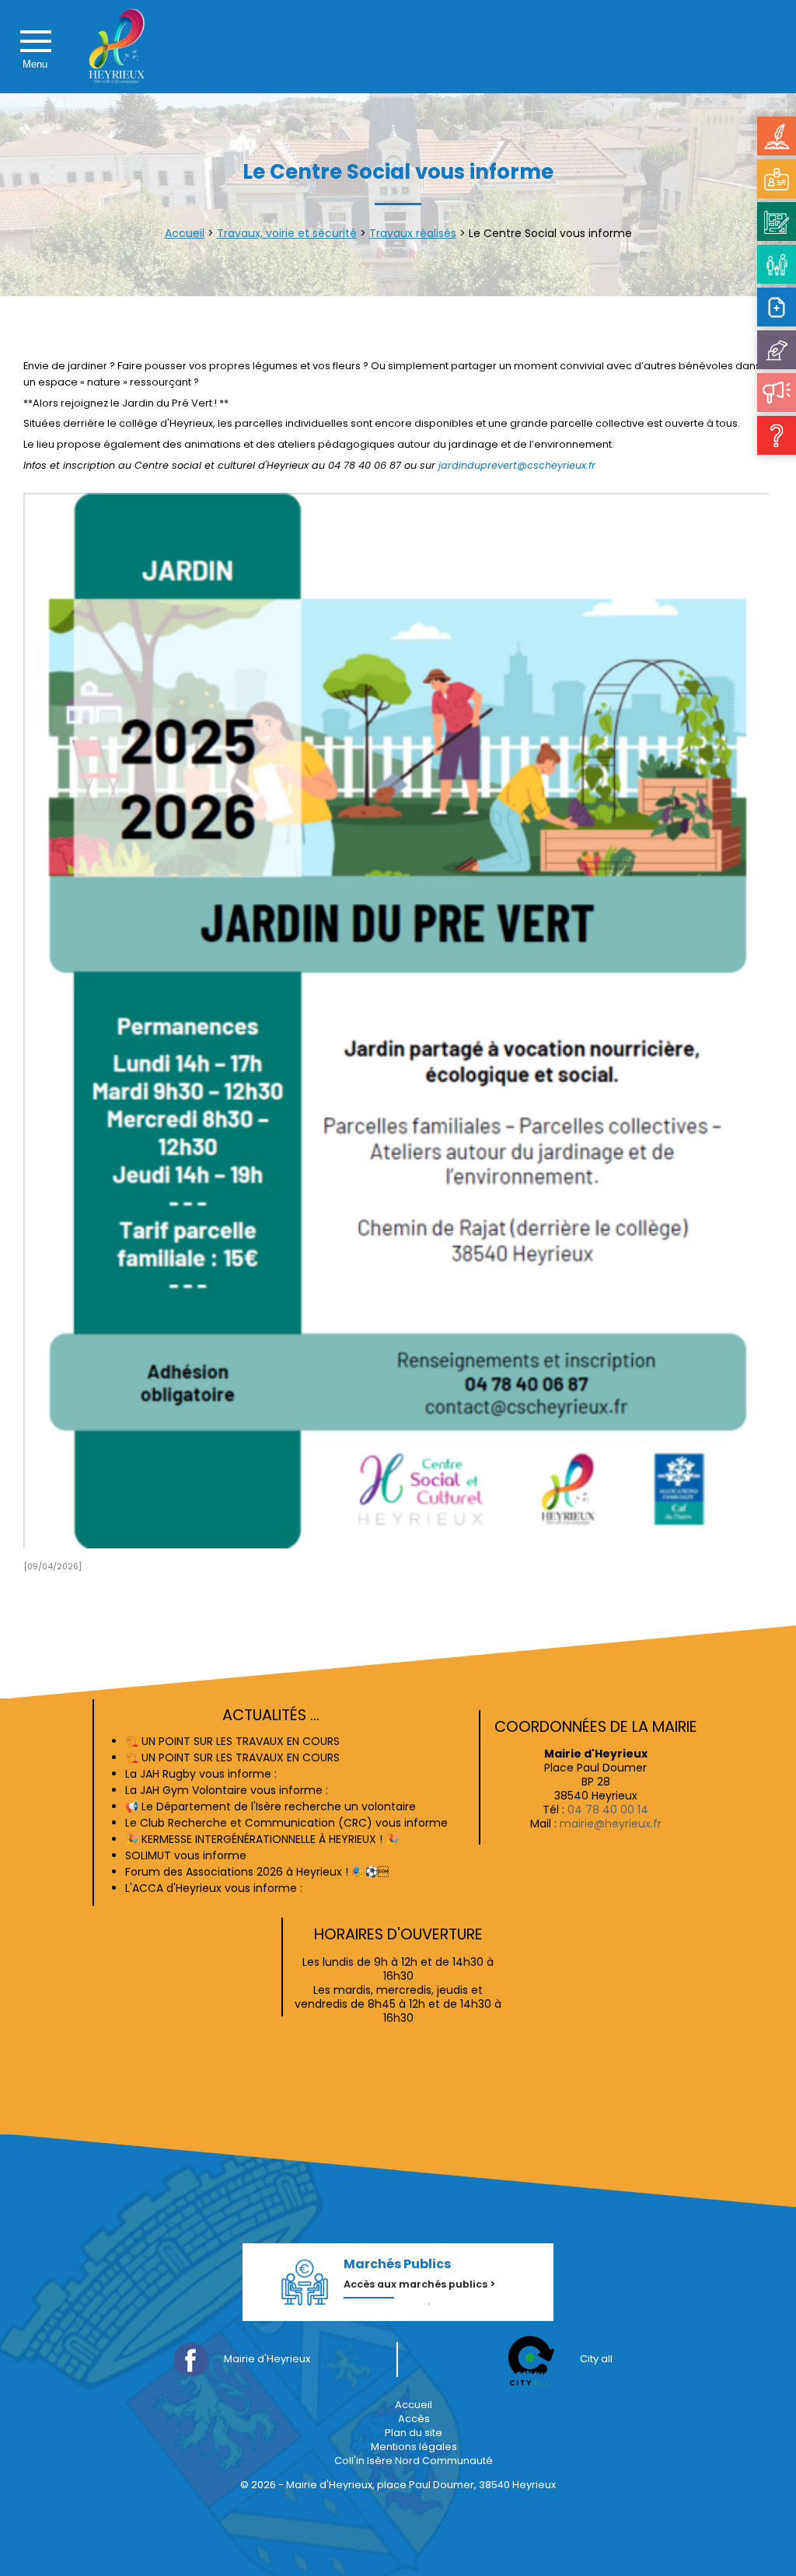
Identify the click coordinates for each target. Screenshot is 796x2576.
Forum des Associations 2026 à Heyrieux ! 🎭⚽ (257, 1872)
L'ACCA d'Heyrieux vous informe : (214, 1888)
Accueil (185, 233)
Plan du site (414, 2433)
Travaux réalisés (413, 233)
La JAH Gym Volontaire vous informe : (227, 1790)
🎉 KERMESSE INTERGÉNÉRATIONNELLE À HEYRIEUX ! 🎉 (262, 1839)
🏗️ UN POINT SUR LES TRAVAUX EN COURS (232, 1741)
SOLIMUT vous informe (186, 1855)
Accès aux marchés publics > (419, 2284)
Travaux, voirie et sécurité (287, 233)
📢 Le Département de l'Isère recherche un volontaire (271, 1806)
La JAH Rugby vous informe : (201, 1774)
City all (596, 2359)
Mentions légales (414, 2447)
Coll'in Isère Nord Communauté (414, 2461)
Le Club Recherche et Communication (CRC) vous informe (286, 1823)
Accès (414, 2419)
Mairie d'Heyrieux (267, 2359)
